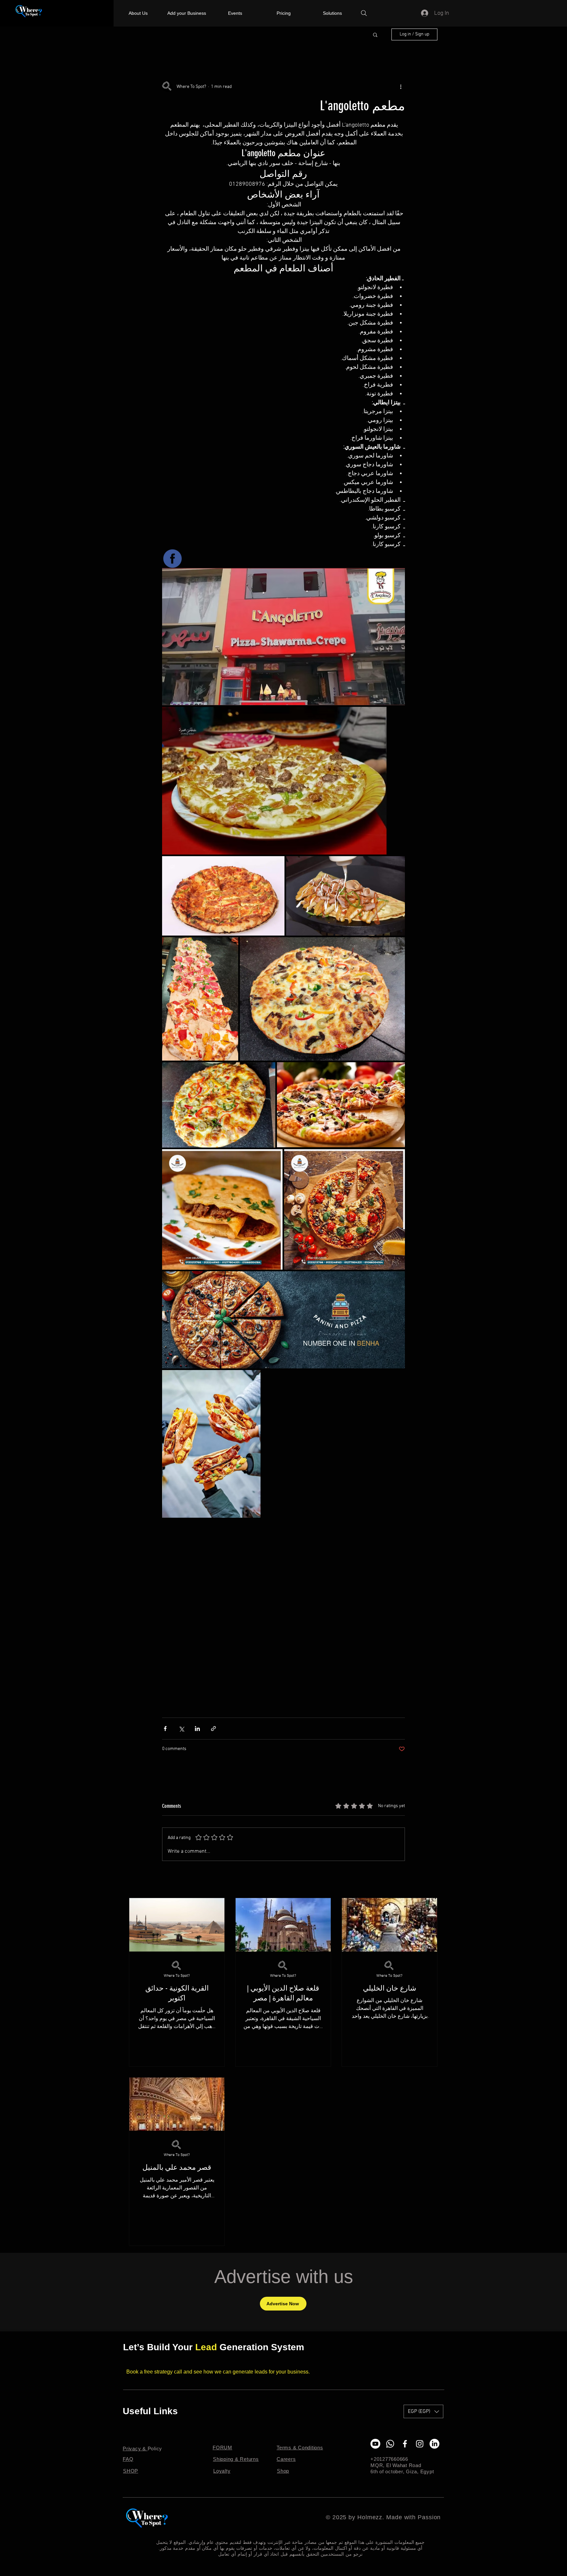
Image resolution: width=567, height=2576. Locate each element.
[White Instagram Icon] (420, 2444)
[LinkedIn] (434, 2444)
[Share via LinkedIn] (197, 1729)
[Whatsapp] (390, 2444)
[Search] (364, 13)
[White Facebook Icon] (405, 2444)
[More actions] (401, 87)
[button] (375, 34)
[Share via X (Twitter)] (181, 1729)
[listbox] (423, 2411)
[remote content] (283, 1619)
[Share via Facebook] (165, 1729)
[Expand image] (283, 637)
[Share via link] (213, 1729)
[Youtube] (375, 2444)
